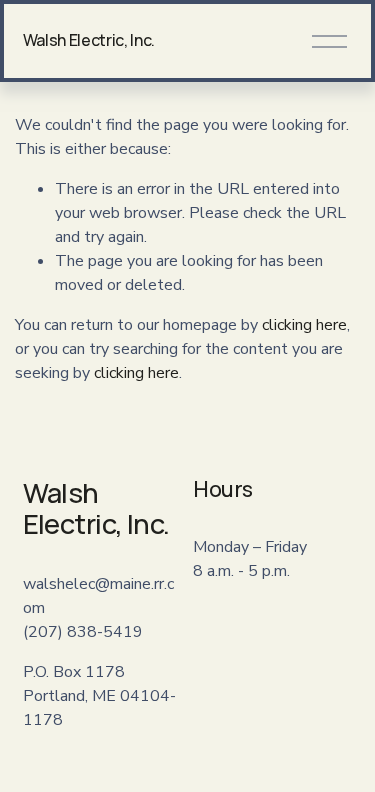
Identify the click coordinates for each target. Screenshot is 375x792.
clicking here (304, 325)
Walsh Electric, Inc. (89, 40)
